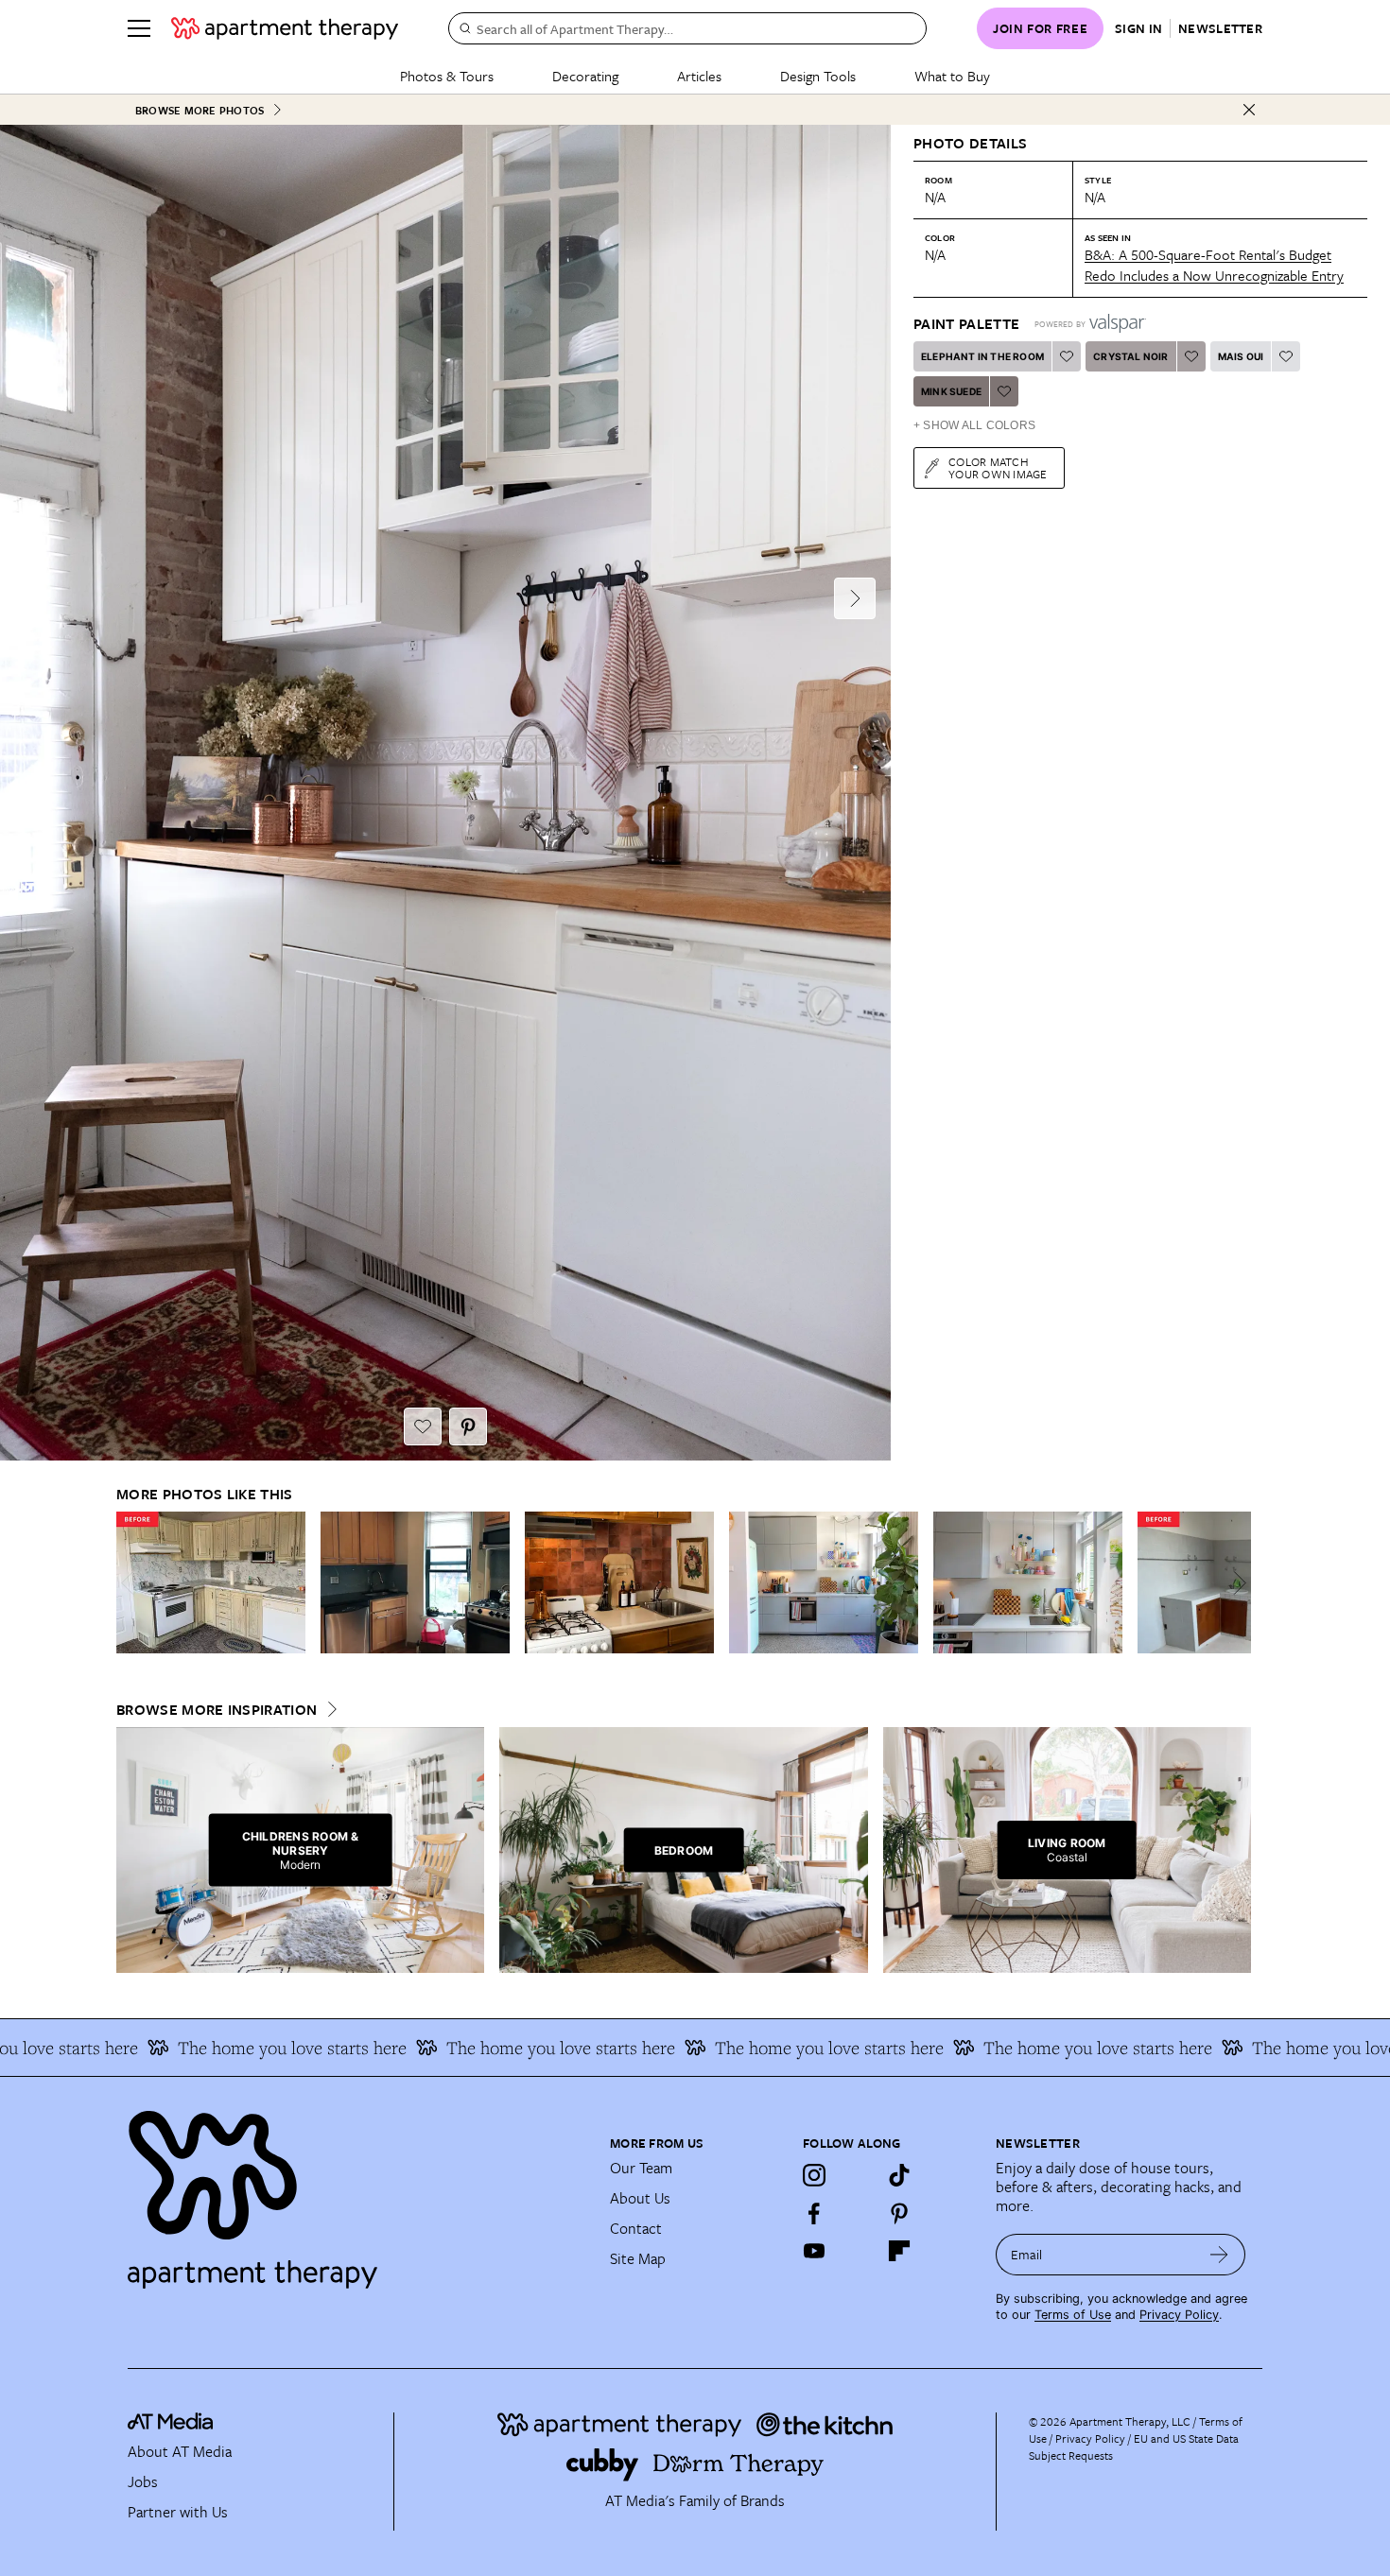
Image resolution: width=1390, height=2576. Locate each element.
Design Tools (818, 76)
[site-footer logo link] (170, 2424)
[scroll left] (131, 1583)
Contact (636, 2228)
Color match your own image (998, 467)
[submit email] (1219, 2255)
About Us (640, 2198)
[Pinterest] (899, 2213)
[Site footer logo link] (357, 2191)
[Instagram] (814, 2175)
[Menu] (139, 28)
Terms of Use (1073, 2315)
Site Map (638, 2258)
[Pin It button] (468, 1426)
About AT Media (180, 2451)
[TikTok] (899, 2175)
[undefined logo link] (285, 28)
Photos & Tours (447, 76)
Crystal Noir (1130, 356)
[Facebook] (814, 2213)
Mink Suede (951, 391)
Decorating (585, 76)
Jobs (143, 2481)
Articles (699, 76)
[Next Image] (855, 598)
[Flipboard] (899, 2251)
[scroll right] (1236, 1583)
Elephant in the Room (982, 356)
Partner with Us (178, 2512)
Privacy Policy (1179, 2315)
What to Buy (952, 76)
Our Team (641, 2168)
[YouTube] (814, 2251)
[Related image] (211, 1582)
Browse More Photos (200, 110)
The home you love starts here (235, 2048)
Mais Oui (1241, 356)
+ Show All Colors (974, 425)
